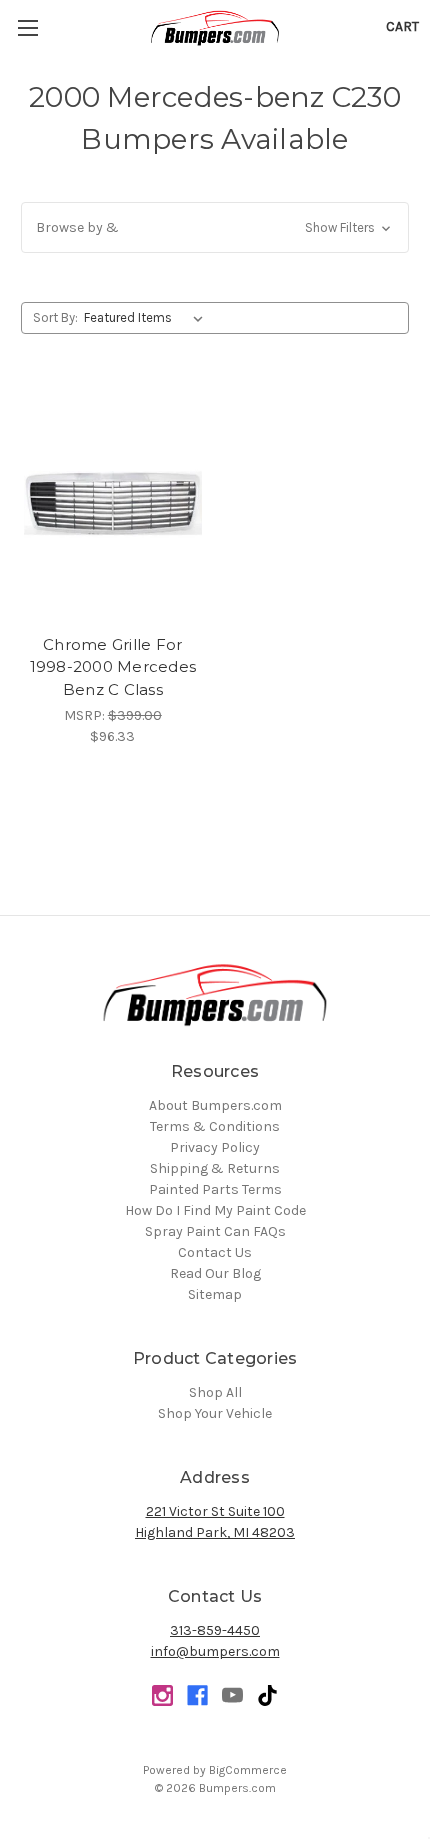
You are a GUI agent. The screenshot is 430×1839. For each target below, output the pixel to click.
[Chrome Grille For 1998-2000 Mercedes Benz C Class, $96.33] (113, 503)
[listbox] (147, 318)
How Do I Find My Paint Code (215, 1210)
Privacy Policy (215, 1147)
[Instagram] (162, 1695)
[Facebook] (197, 1695)
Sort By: (55, 317)
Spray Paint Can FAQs (215, 1231)
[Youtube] (232, 1695)
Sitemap (215, 1294)
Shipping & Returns (215, 1168)
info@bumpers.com (215, 1651)
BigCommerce (248, 1770)
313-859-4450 (215, 1630)
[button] (215, 227)
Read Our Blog (215, 1273)
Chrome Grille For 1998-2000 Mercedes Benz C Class (113, 667)
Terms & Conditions (215, 1126)
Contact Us (215, 1252)
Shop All (215, 1392)
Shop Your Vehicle (215, 1413)
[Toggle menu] (27, 27)
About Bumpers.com (215, 1105)
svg (267, 1695)
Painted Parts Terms (215, 1189)
